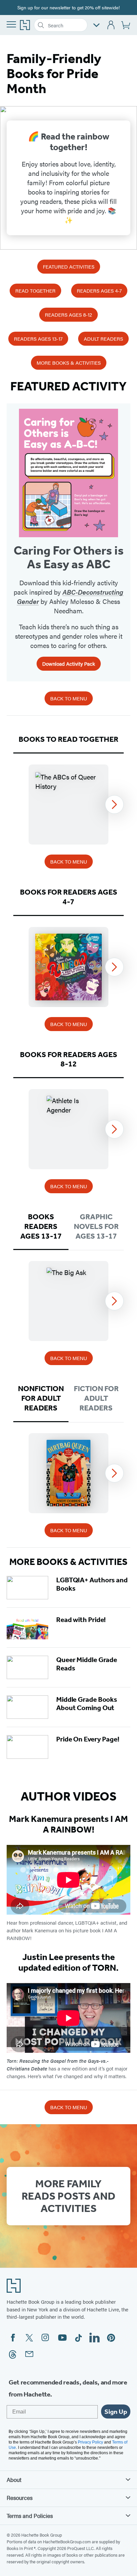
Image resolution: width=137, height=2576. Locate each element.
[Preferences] (96, 25)
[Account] (111, 25)
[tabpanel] (68, 804)
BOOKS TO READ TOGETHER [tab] (68, 739)
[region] (68, 804)
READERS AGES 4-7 (99, 290)
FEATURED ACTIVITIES (69, 266)
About (14, 2480)
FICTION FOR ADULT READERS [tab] (96, 1398)
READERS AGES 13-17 (38, 339)
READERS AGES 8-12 (68, 314)
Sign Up (116, 2411)
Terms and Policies (30, 2516)
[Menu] (11, 24)
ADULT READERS (103, 339)
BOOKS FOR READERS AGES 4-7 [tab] (69, 897)
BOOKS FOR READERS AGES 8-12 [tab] (69, 1059)
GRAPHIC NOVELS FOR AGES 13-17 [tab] (96, 1226)
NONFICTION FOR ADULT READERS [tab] (41, 1398)
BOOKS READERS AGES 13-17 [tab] (41, 1226)
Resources (20, 2498)
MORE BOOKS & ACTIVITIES (69, 363)
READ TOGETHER (35, 290)
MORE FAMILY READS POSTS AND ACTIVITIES (68, 2196)
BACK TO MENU (69, 698)
